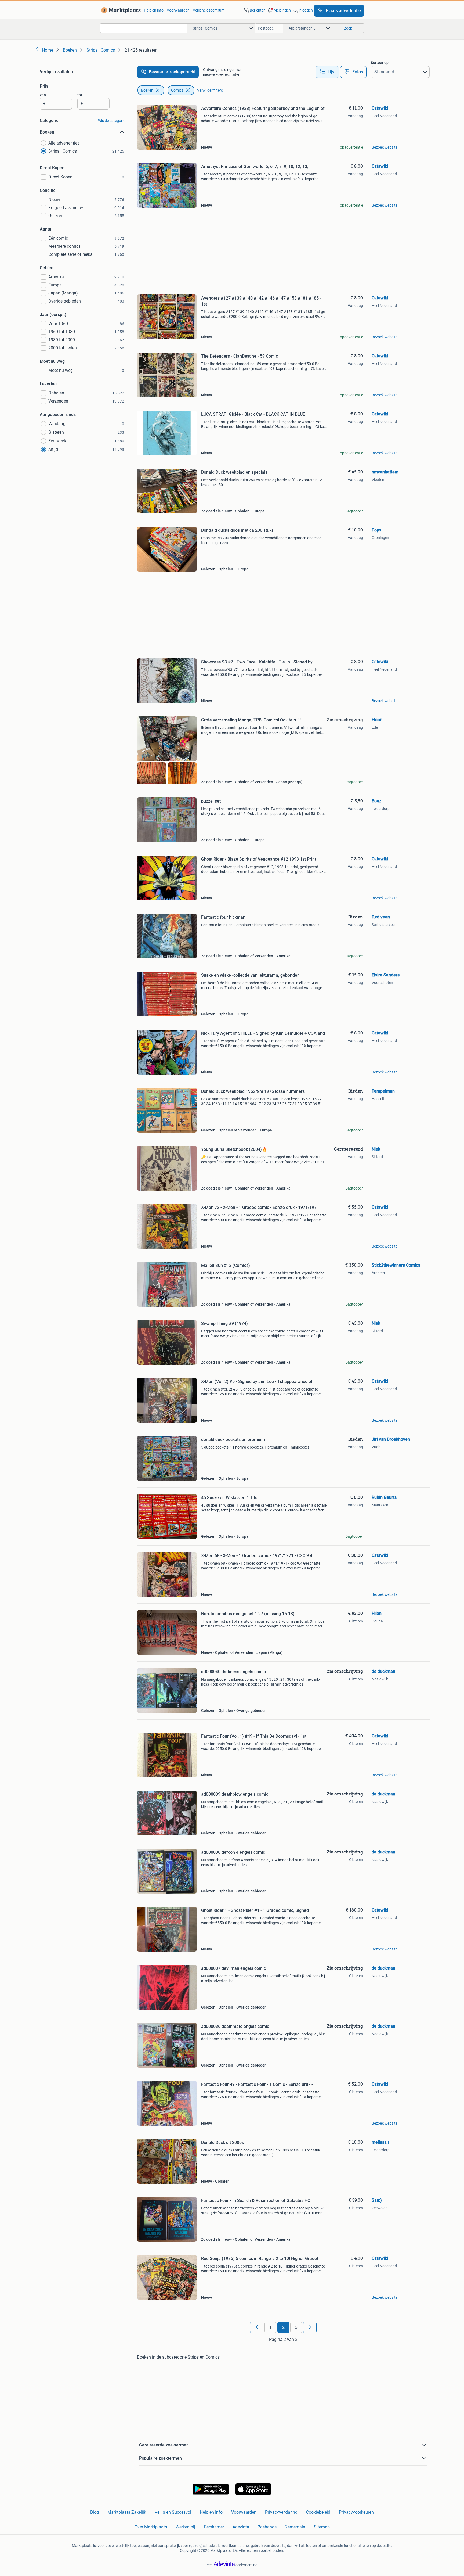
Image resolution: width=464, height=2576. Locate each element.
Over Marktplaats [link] (151, 2527)
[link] (120, 10)
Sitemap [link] (322, 2527)
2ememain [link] (295, 2527)
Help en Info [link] (211, 2512)
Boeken (147, 90)
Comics (177, 90)
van (43, 95)
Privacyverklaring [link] (281, 2512)
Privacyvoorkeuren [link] (356, 2512)
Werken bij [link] (185, 2527)
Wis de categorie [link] (112, 121)
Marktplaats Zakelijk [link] (127, 2512)
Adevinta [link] (241, 2527)
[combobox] (144, 28)
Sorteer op (380, 63)
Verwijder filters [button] (210, 90)
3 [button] (296, 2327)
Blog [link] (95, 2512)
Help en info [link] (154, 10)
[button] (279, 10)
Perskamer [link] (214, 2527)
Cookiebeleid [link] (318, 2512)
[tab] (327, 72)
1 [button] (271, 2327)
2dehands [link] (267, 2527)
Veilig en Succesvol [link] (173, 2512)
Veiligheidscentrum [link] (209, 10)
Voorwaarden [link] (178, 10)
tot (80, 95)
